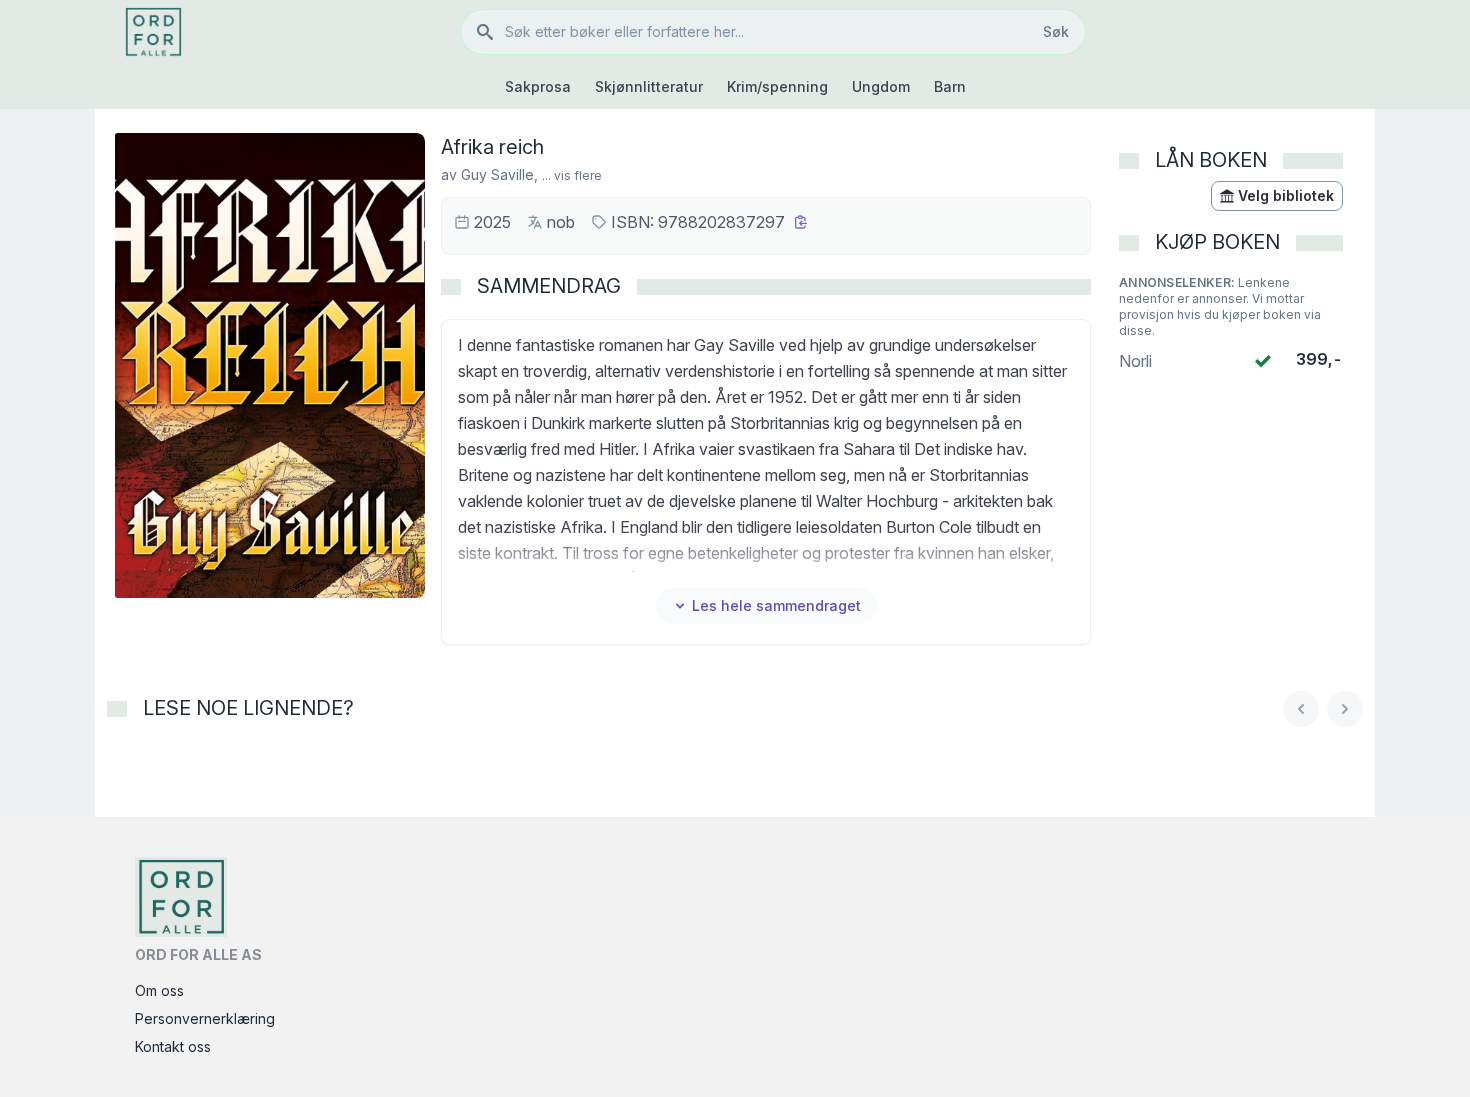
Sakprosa (538, 86)
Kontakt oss (173, 1046)
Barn (950, 86)
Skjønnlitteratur (649, 86)
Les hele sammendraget (776, 605)
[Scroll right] (1345, 709)
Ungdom (881, 86)
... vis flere (572, 175)
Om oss (159, 990)
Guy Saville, (499, 174)
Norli (1135, 361)
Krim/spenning (777, 86)
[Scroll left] (1301, 709)
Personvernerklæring (205, 1018)
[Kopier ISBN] (801, 222)
